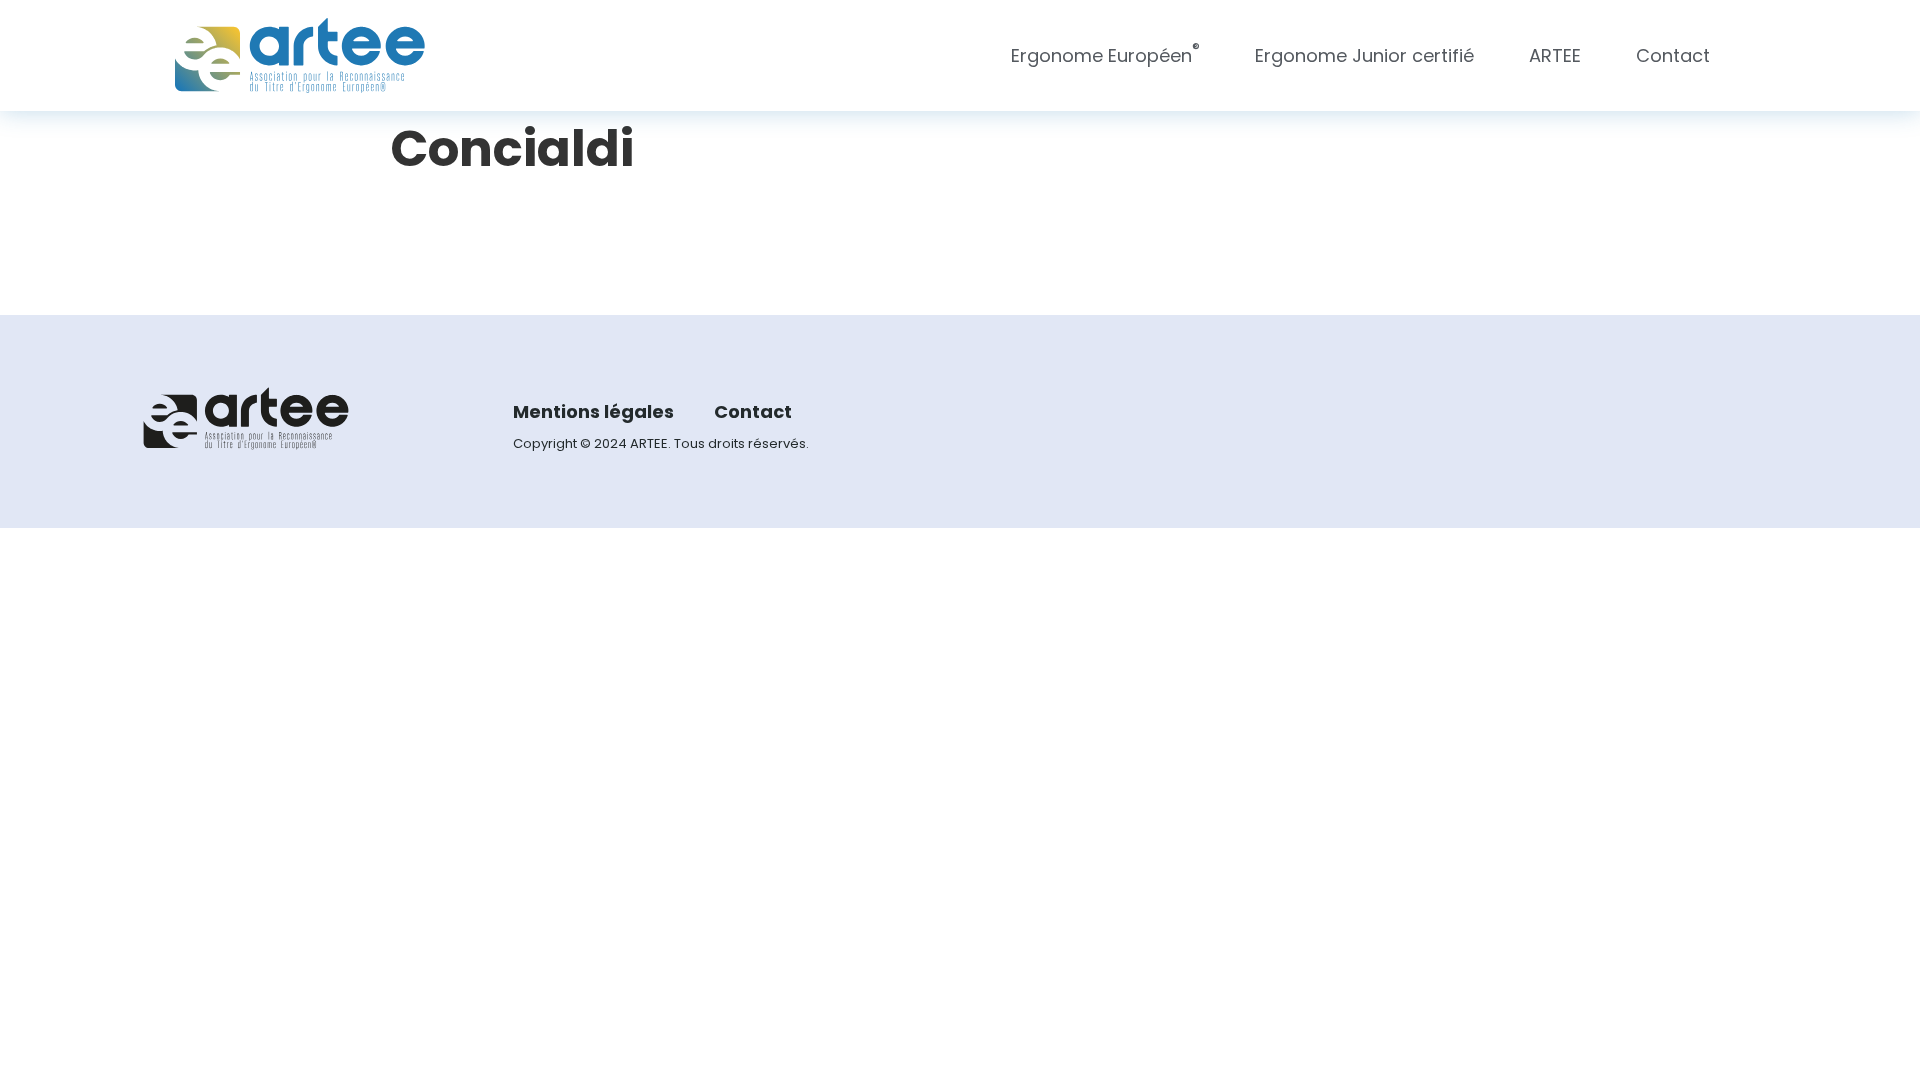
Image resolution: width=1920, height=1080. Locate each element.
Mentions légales (593, 411)
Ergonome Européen (1105, 53)
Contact (1673, 55)
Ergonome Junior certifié (1364, 55)
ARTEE (1555, 55)
